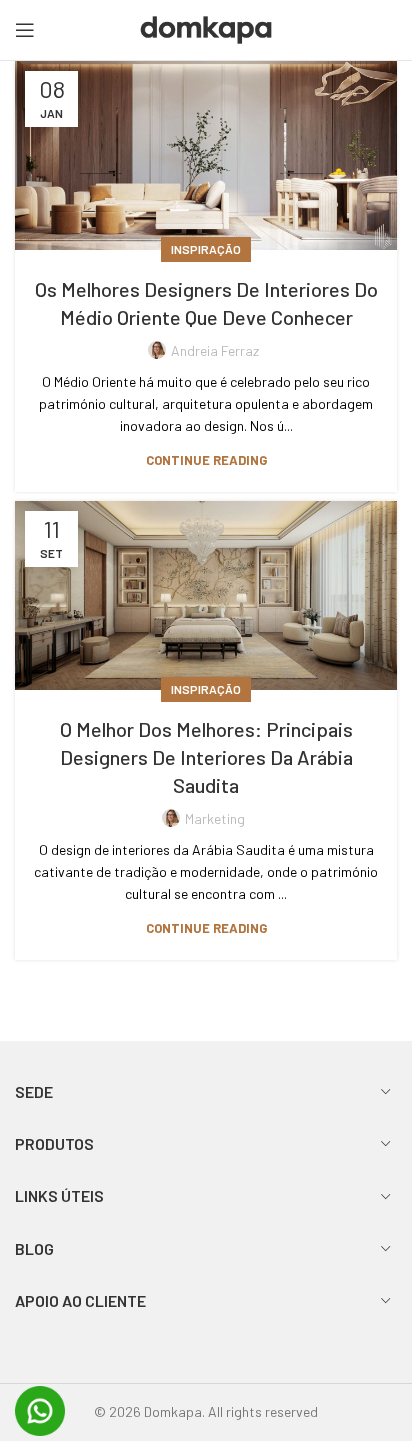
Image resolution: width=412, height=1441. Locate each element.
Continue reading (206, 460)
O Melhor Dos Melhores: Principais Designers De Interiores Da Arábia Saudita (206, 757)
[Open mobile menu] (25, 30)
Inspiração (206, 249)
